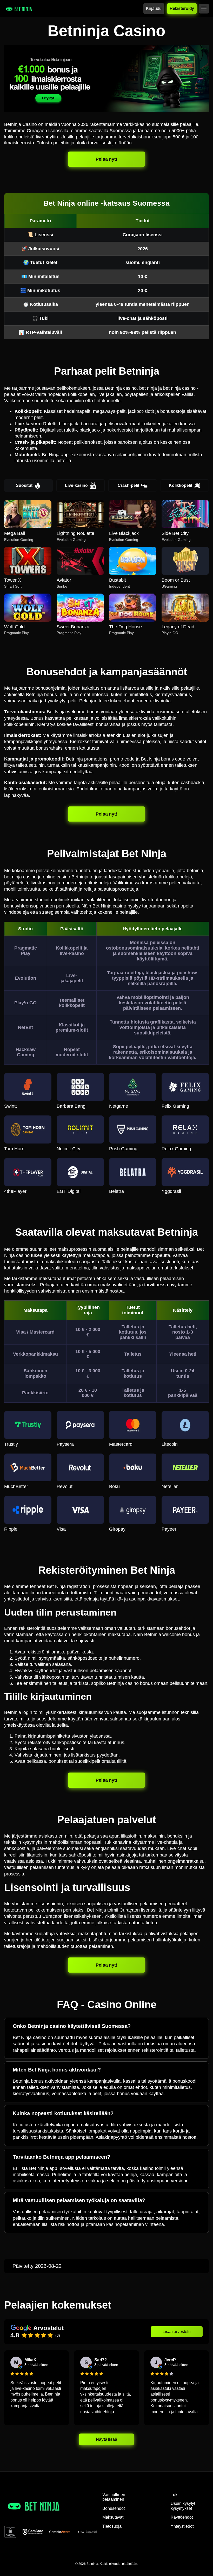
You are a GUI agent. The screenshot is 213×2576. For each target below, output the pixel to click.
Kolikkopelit (181, 485)
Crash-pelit (128, 485)
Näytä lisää (107, 2439)
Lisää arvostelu (177, 2332)
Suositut (24, 485)
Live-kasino (76, 485)
